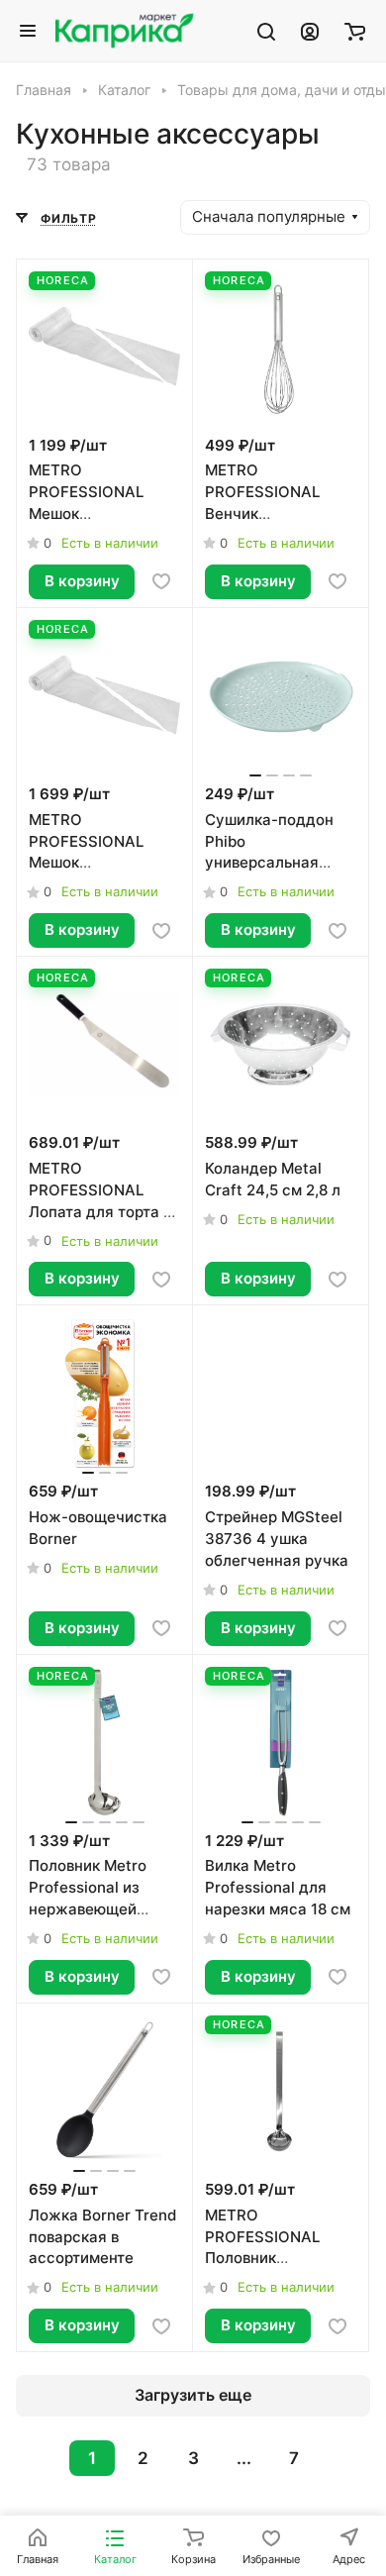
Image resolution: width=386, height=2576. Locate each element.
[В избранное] (161, 581)
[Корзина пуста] (355, 31)
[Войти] (310, 31)
